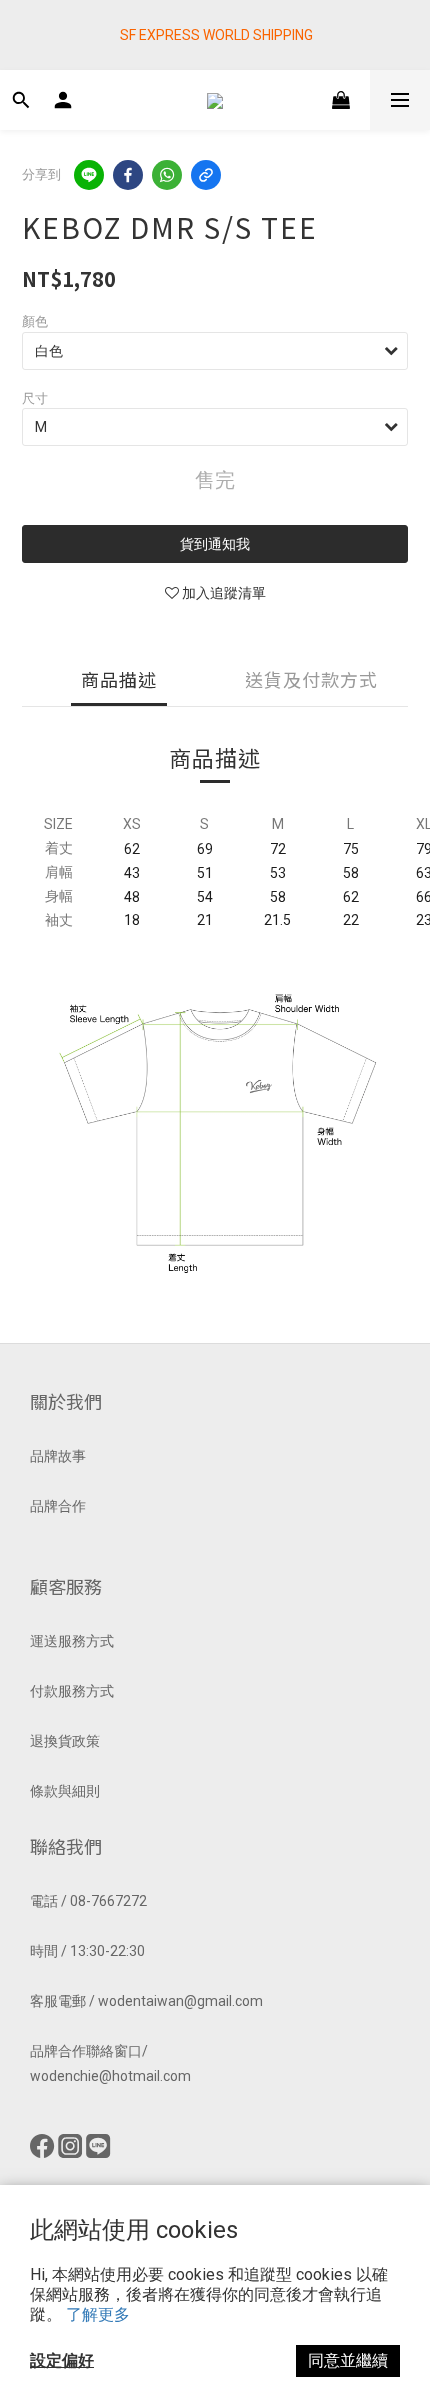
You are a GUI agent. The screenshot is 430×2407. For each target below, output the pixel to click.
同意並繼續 (348, 2360)
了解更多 (98, 2314)
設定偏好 (62, 2360)
